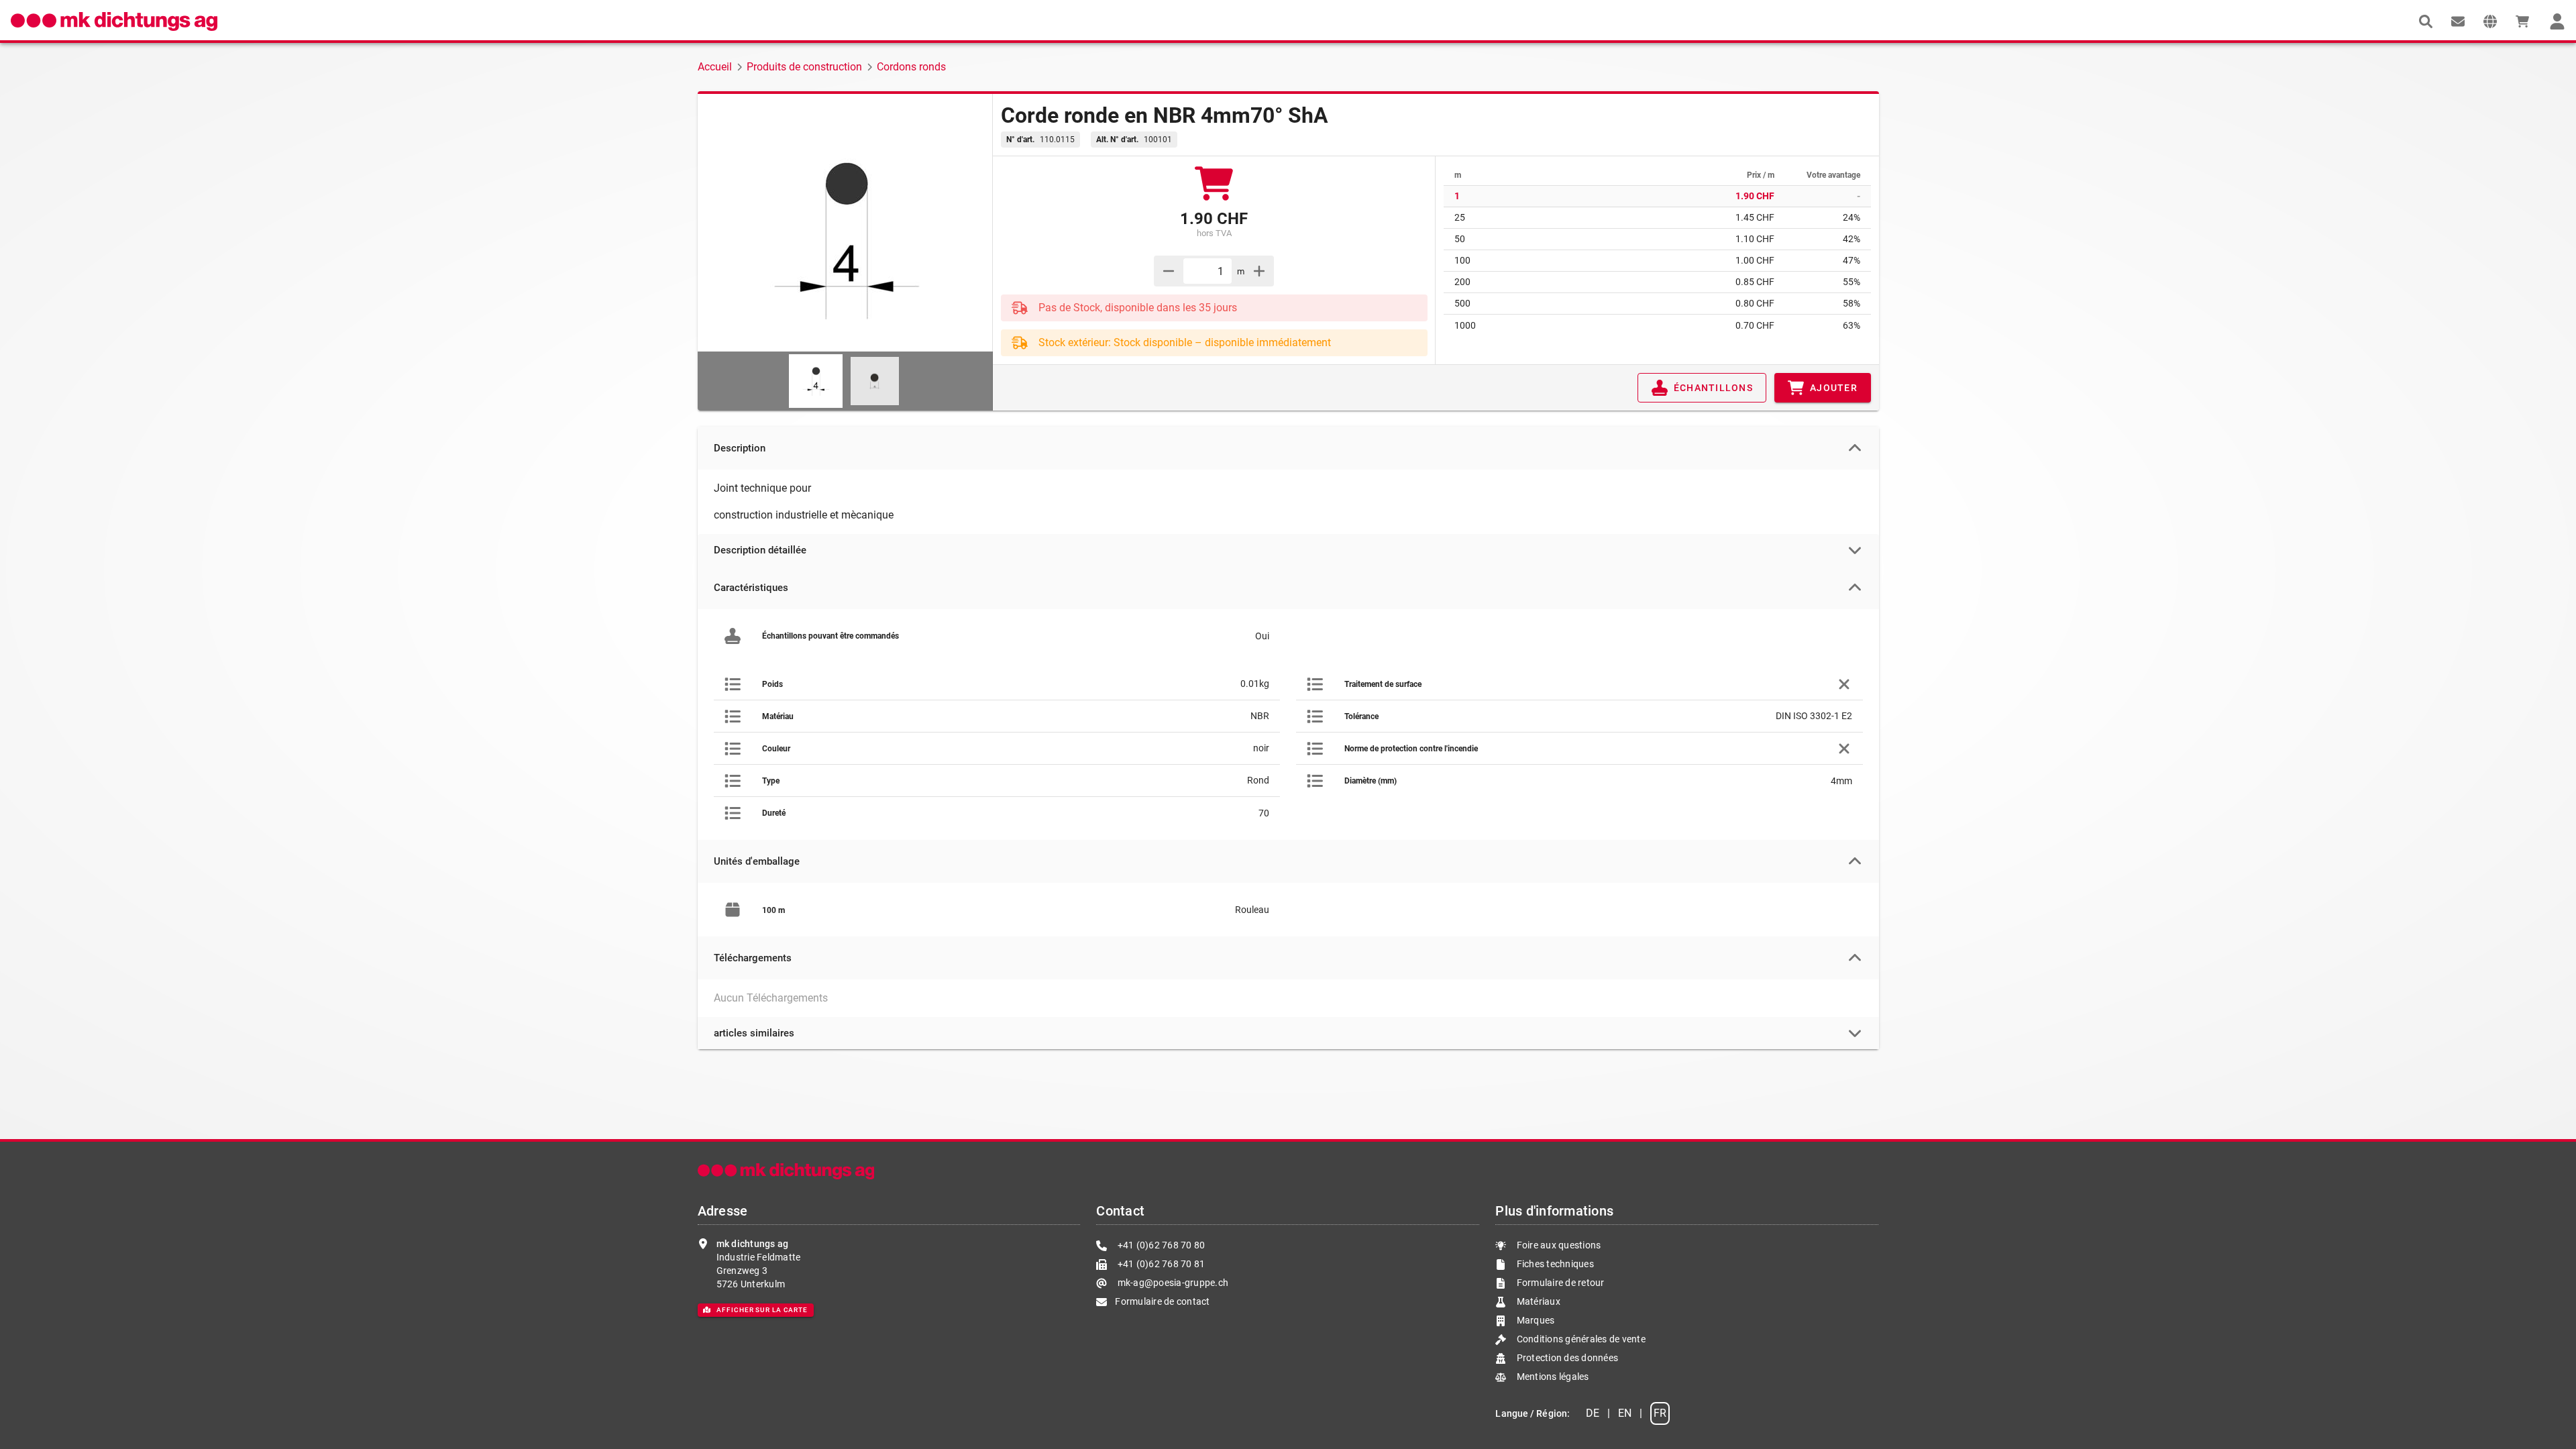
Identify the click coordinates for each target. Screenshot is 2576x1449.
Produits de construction (804, 67)
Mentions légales (1551, 1377)
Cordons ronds (911, 67)
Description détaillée (760, 550)
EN (1625, 1413)
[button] (2490, 21)
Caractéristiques (751, 588)
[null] (2426, 21)
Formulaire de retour (1559, 1283)
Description (740, 448)
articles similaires (754, 1033)
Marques (1534, 1320)
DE (1593, 1413)
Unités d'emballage (757, 861)
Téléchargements (753, 958)
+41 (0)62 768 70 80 (1160, 1245)
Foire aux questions (1557, 1245)
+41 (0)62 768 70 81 (1160, 1264)
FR (1660, 1413)
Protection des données (1566, 1358)
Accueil (715, 67)
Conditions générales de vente (1580, 1339)
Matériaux (1539, 1301)
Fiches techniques (1554, 1264)
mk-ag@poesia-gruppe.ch (1172, 1283)
